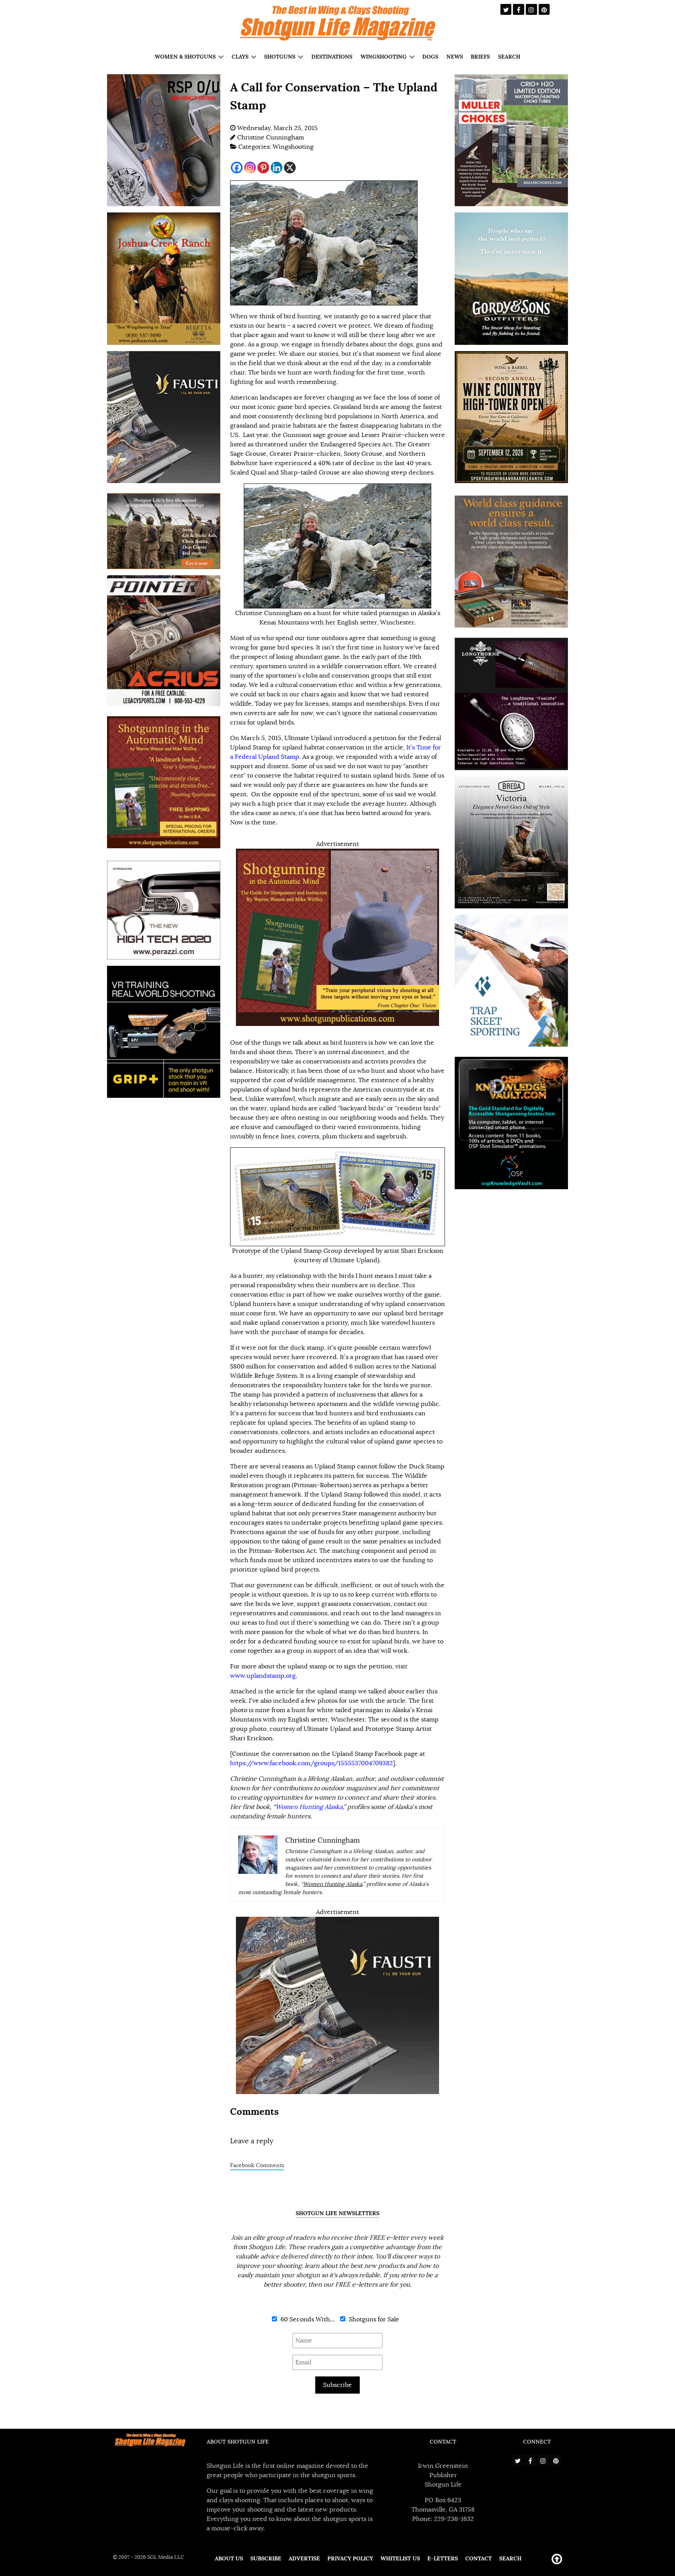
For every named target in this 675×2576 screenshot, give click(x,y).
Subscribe (337, 2385)
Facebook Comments (257, 2165)
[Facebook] (237, 168)
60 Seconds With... (307, 2319)
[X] (290, 168)
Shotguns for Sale (373, 2319)
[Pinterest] (263, 168)
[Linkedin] (277, 168)
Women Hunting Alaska (333, 1884)
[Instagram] (250, 168)
